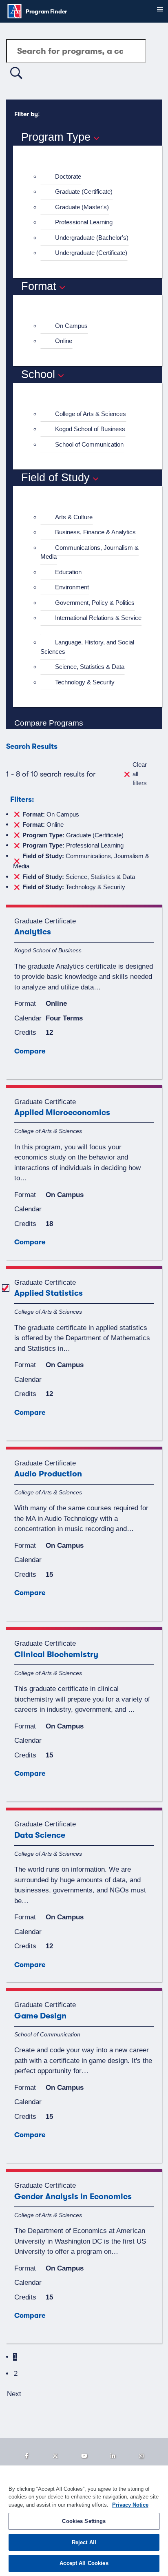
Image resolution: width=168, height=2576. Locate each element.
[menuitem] (91, 177)
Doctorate (68, 176)
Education (68, 572)
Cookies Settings (84, 2521)
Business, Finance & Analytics (95, 532)
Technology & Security (85, 682)
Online (64, 341)
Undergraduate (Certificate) (91, 253)
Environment (72, 587)
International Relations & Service (98, 618)
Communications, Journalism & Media (90, 552)
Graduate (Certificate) (84, 191)
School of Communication (89, 444)
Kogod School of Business (90, 429)
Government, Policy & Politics (95, 603)
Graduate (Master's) (82, 207)
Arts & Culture (74, 517)
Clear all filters (140, 774)
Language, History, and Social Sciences (87, 647)
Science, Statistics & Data (90, 667)
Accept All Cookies (84, 2563)
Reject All (84, 2542)
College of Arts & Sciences (91, 414)
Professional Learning (84, 222)
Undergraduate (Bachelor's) (92, 238)
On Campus (71, 326)
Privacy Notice (130, 2505)
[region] (84, 2521)
